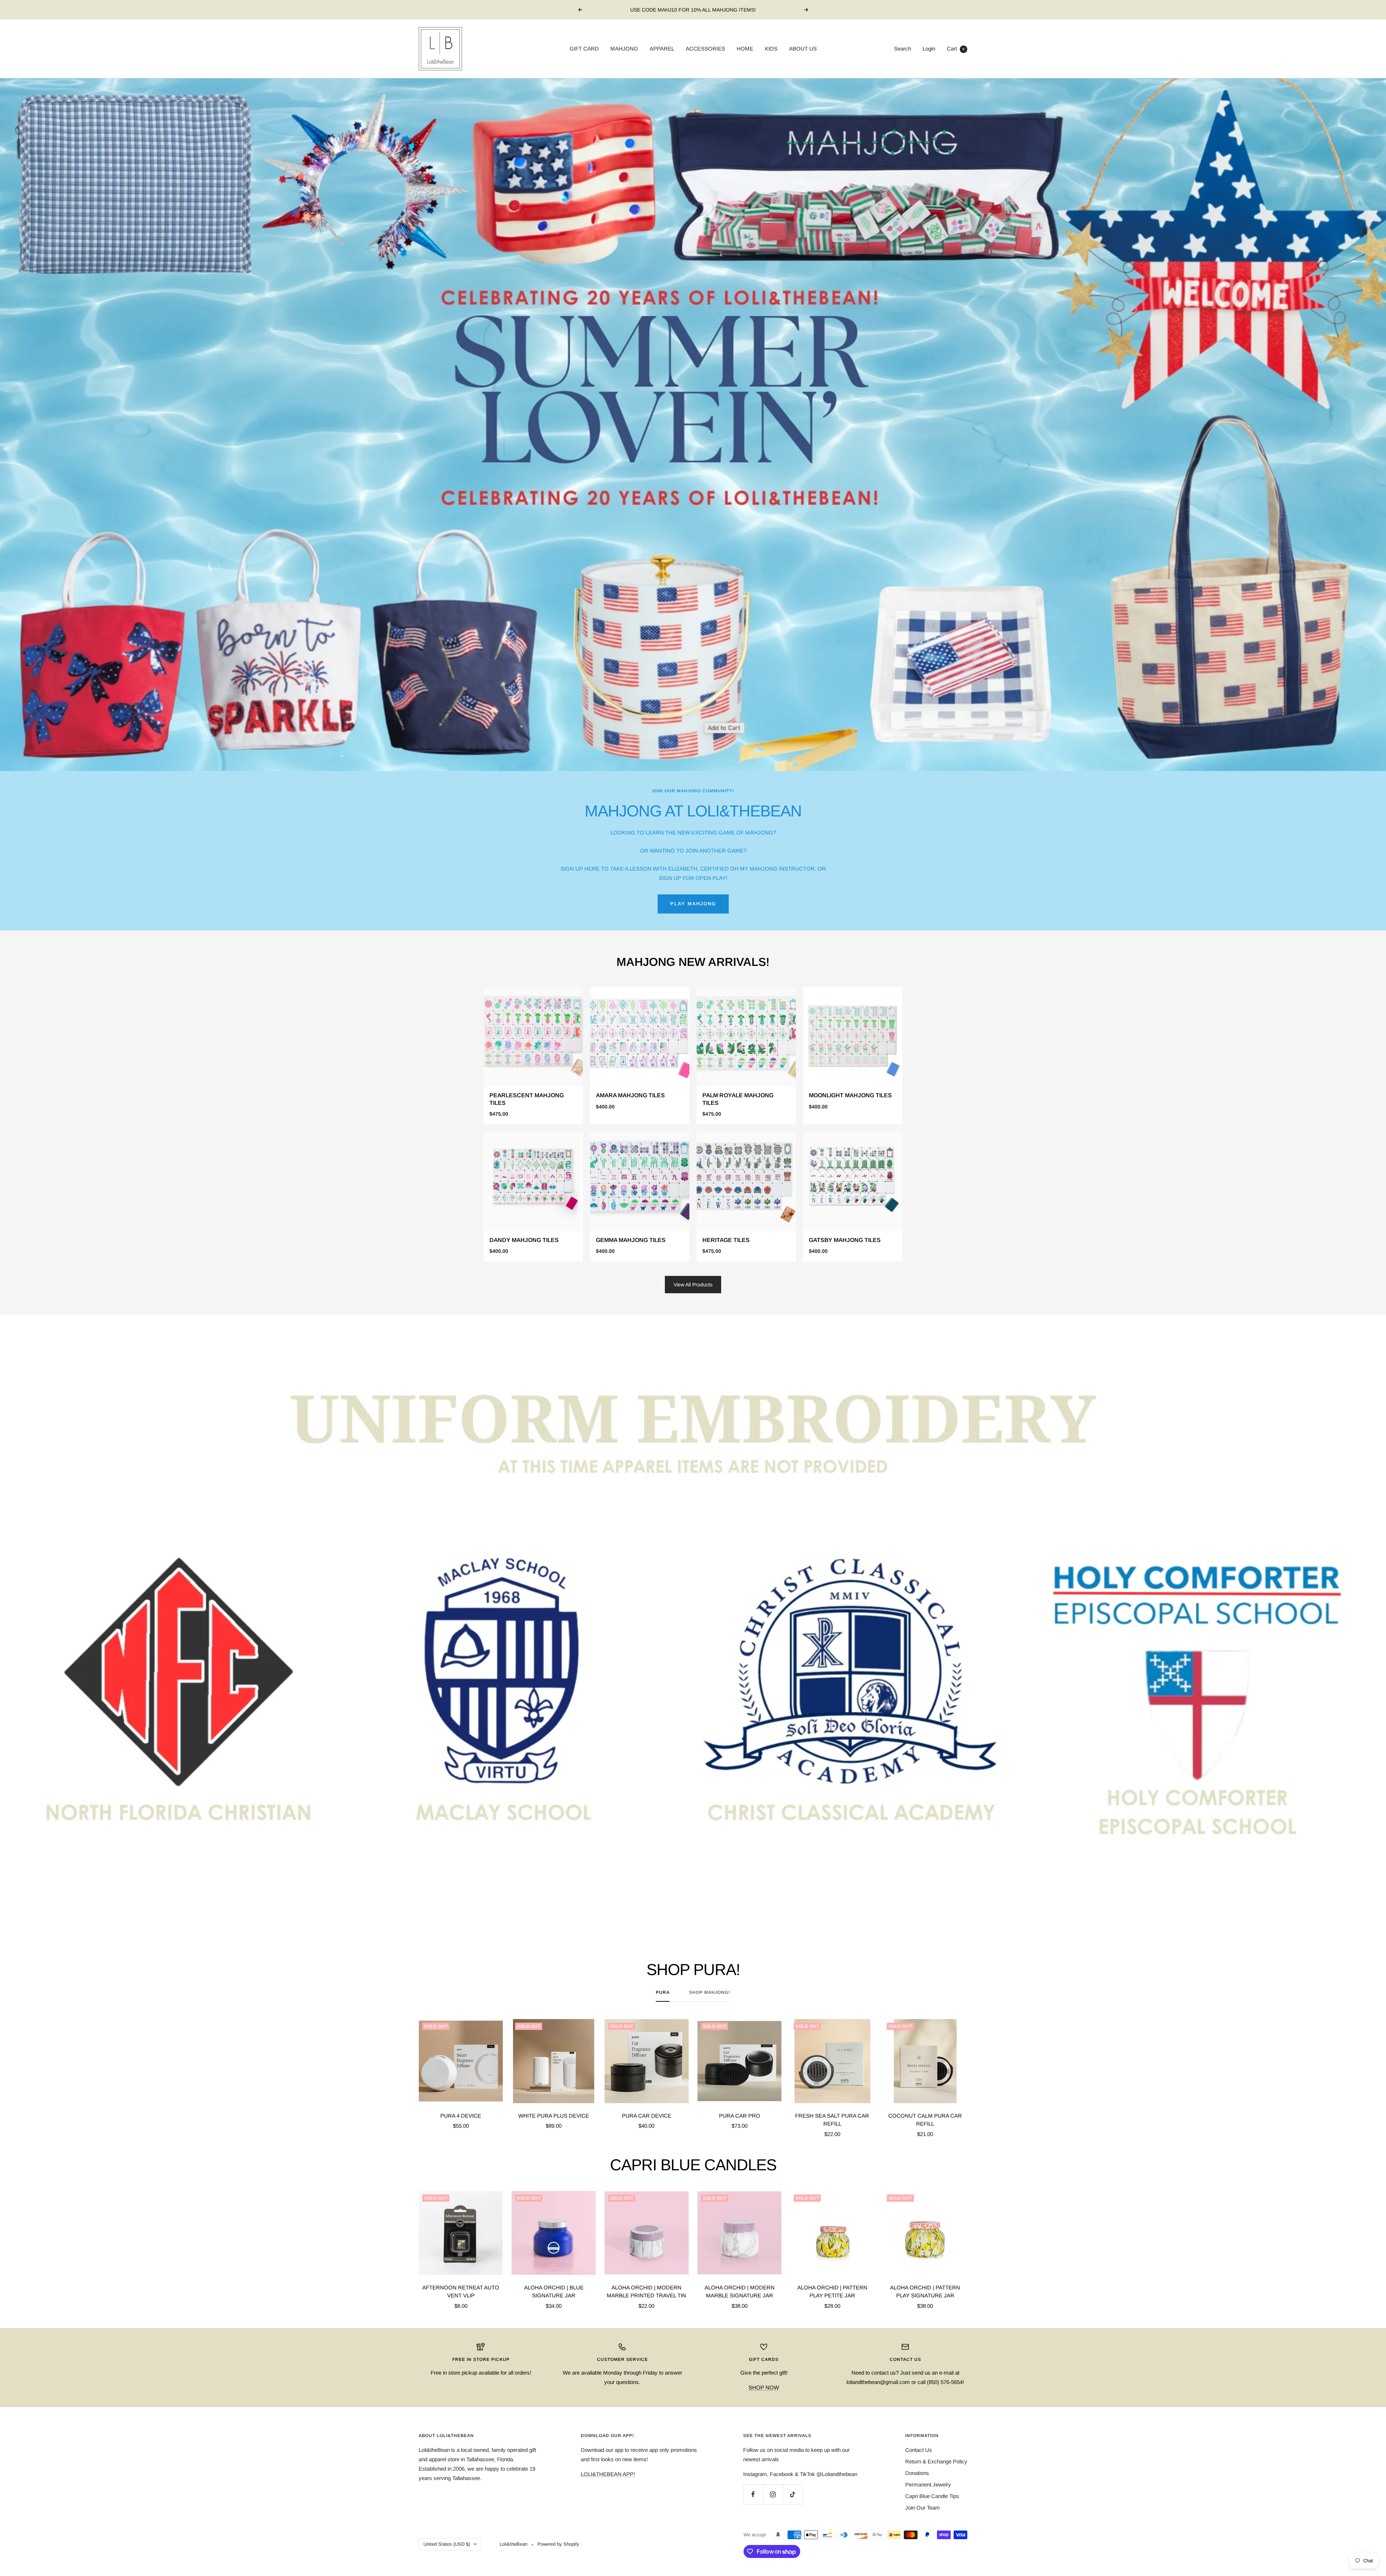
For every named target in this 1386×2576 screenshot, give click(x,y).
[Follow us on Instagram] (773, 2494)
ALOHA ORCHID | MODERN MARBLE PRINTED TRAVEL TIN (646, 2292)
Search (903, 49)
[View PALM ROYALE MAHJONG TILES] (746, 1056)
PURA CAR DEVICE (647, 2116)
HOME (745, 49)
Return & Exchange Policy (936, 2461)
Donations (917, 2473)
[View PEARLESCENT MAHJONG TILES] (533, 1056)
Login (929, 49)
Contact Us (919, 2450)
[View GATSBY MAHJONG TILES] (853, 1197)
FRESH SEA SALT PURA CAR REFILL (832, 2120)
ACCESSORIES (705, 49)
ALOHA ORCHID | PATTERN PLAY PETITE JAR (832, 2292)
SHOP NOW (764, 2387)
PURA (663, 1992)
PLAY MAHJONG (693, 904)
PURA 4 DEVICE (461, 2116)
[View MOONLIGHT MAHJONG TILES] (853, 1056)
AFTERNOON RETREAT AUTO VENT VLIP (461, 2292)
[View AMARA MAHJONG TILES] (640, 1056)
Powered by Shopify (558, 2544)
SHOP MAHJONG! (710, 1992)
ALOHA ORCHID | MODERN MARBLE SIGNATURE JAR (740, 2292)
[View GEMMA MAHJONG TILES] (640, 1197)
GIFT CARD (584, 49)
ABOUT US (803, 49)
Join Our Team (923, 2508)
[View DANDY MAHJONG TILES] (533, 1197)
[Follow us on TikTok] (793, 2494)
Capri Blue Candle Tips (932, 2496)
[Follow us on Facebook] (753, 2494)
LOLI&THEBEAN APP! (608, 2474)
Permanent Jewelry (928, 2485)
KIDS (771, 49)
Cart (956, 49)
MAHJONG (624, 49)
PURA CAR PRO (740, 2116)
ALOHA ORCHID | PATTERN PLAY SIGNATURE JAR (925, 2292)
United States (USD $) (447, 2544)
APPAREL (662, 49)
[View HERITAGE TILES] (746, 1197)
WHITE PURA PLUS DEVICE (554, 2116)
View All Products (693, 1285)
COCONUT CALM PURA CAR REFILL (925, 2120)
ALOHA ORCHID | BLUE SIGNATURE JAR (554, 2292)
